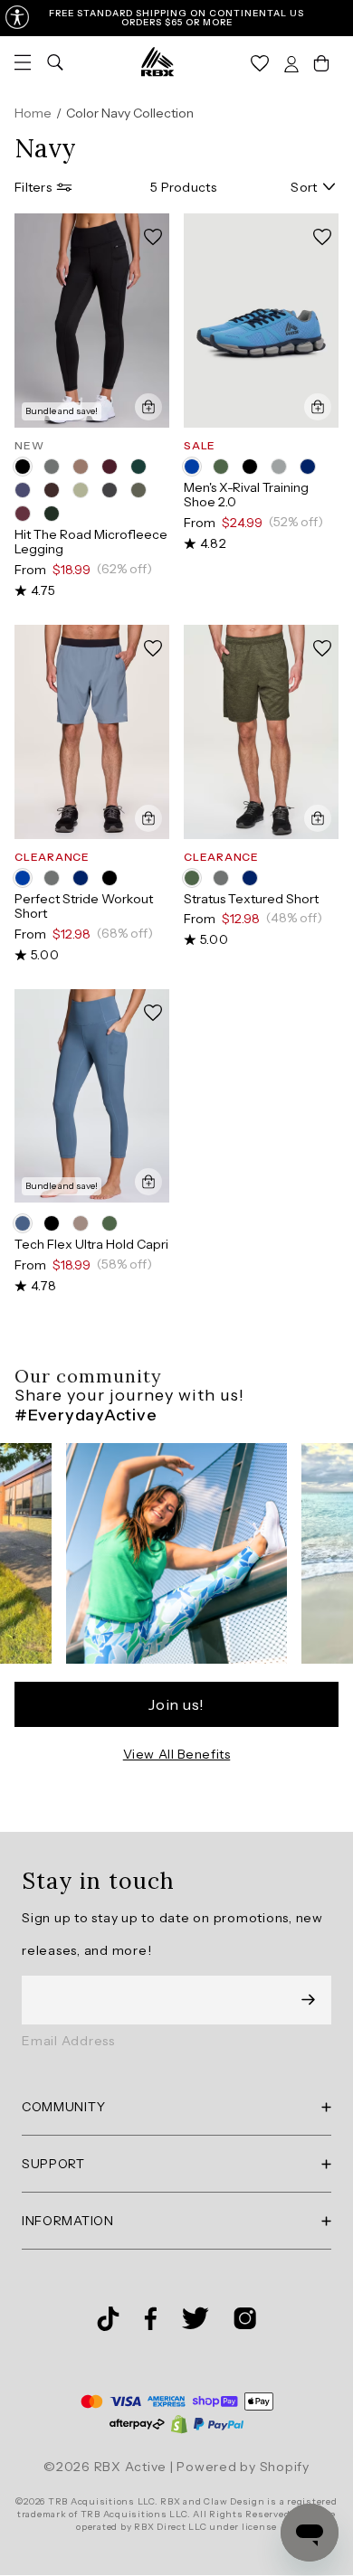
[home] (157, 61)
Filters (33, 187)
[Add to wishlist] (153, 237)
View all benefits (177, 1754)
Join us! (176, 1704)
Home (33, 113)
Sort (304, 187)
